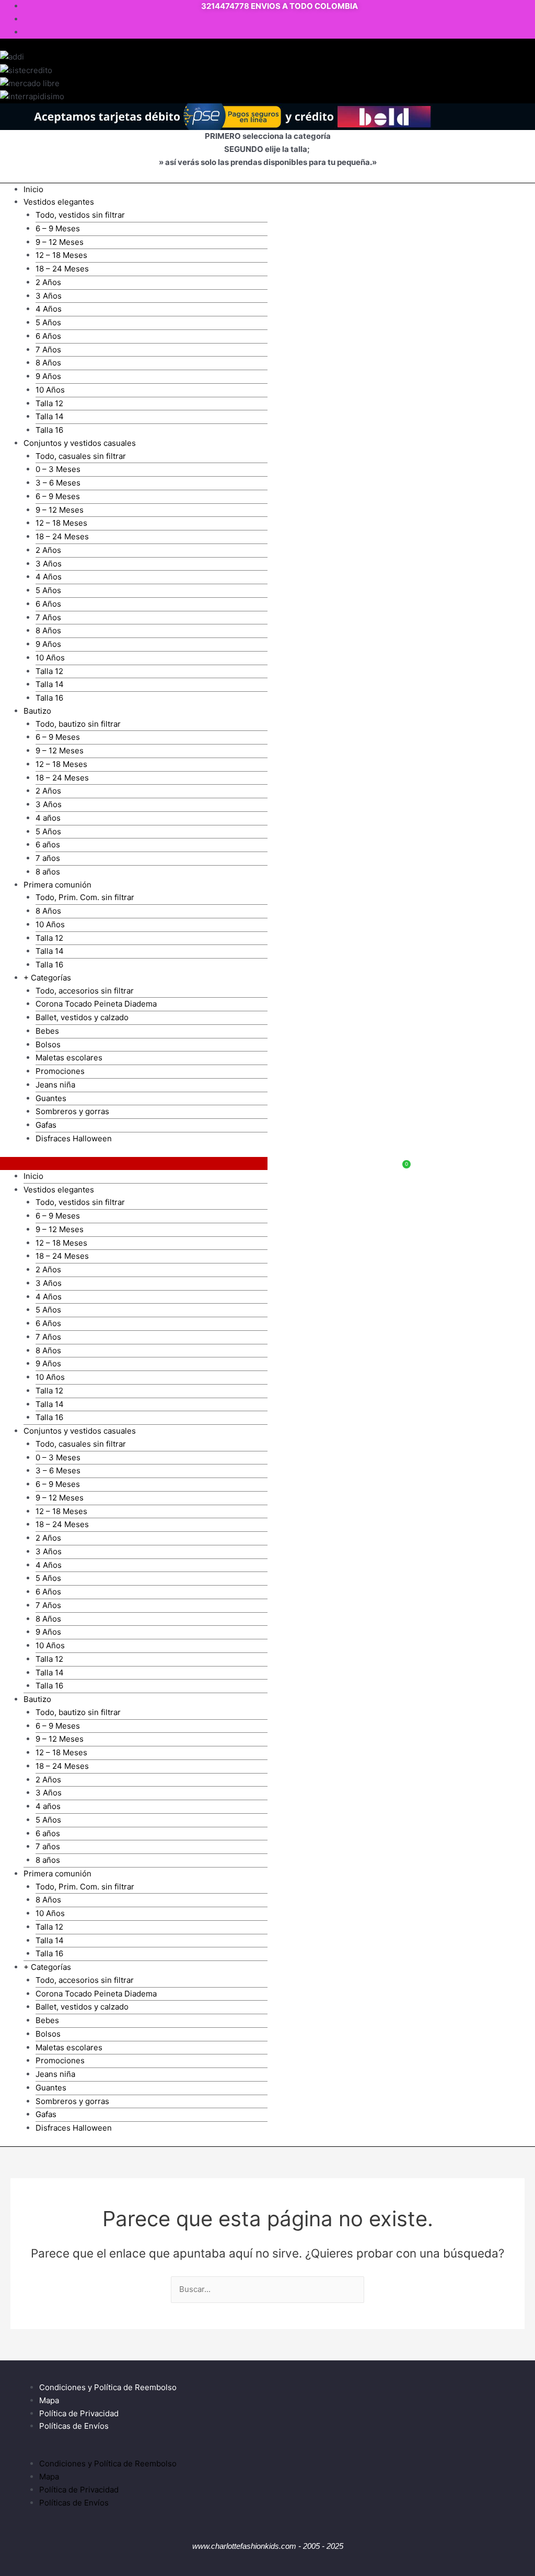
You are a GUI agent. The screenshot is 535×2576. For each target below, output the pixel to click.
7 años (48, 858)
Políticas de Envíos (74, 2426)
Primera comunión (57, 885)
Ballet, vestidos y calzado (82, 1017)
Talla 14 (50, 416)
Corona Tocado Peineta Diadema (96, 1004)
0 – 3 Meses (58, 469)
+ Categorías (47, 978)
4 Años (49, 309)
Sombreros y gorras (72, 1111)
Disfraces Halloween (74, 1138)
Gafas (46, 1125)
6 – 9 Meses (58, 228)
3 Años (49, 296)
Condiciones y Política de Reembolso (108, 2387)
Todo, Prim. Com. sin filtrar (85, 897)
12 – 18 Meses (61, 255)
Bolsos (48, 1044)
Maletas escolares (69, 1057)
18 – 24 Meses (62, 269)
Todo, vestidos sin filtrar (80, 215)
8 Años (48, 363)
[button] (134, 1163)
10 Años (50, 390)
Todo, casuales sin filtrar (81, 456)
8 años (48, 872)
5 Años (48, 322)
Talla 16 (49, 430)
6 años (48, 844)
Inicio (33, 189)
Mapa (49, 2400)
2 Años (48, 282)
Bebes (47, 1031)
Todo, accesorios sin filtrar (85, 991)
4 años (48, 818)
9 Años (48, 376)
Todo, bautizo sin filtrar (78, 724)
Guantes (51, 1098)
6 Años (48, 336)
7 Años (48, 350)
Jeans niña (55, 1085)
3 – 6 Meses (58, 483)
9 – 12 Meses (60, 242)
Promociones (60, 1071)
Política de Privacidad (79, 2413)
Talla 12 (49, 403)
